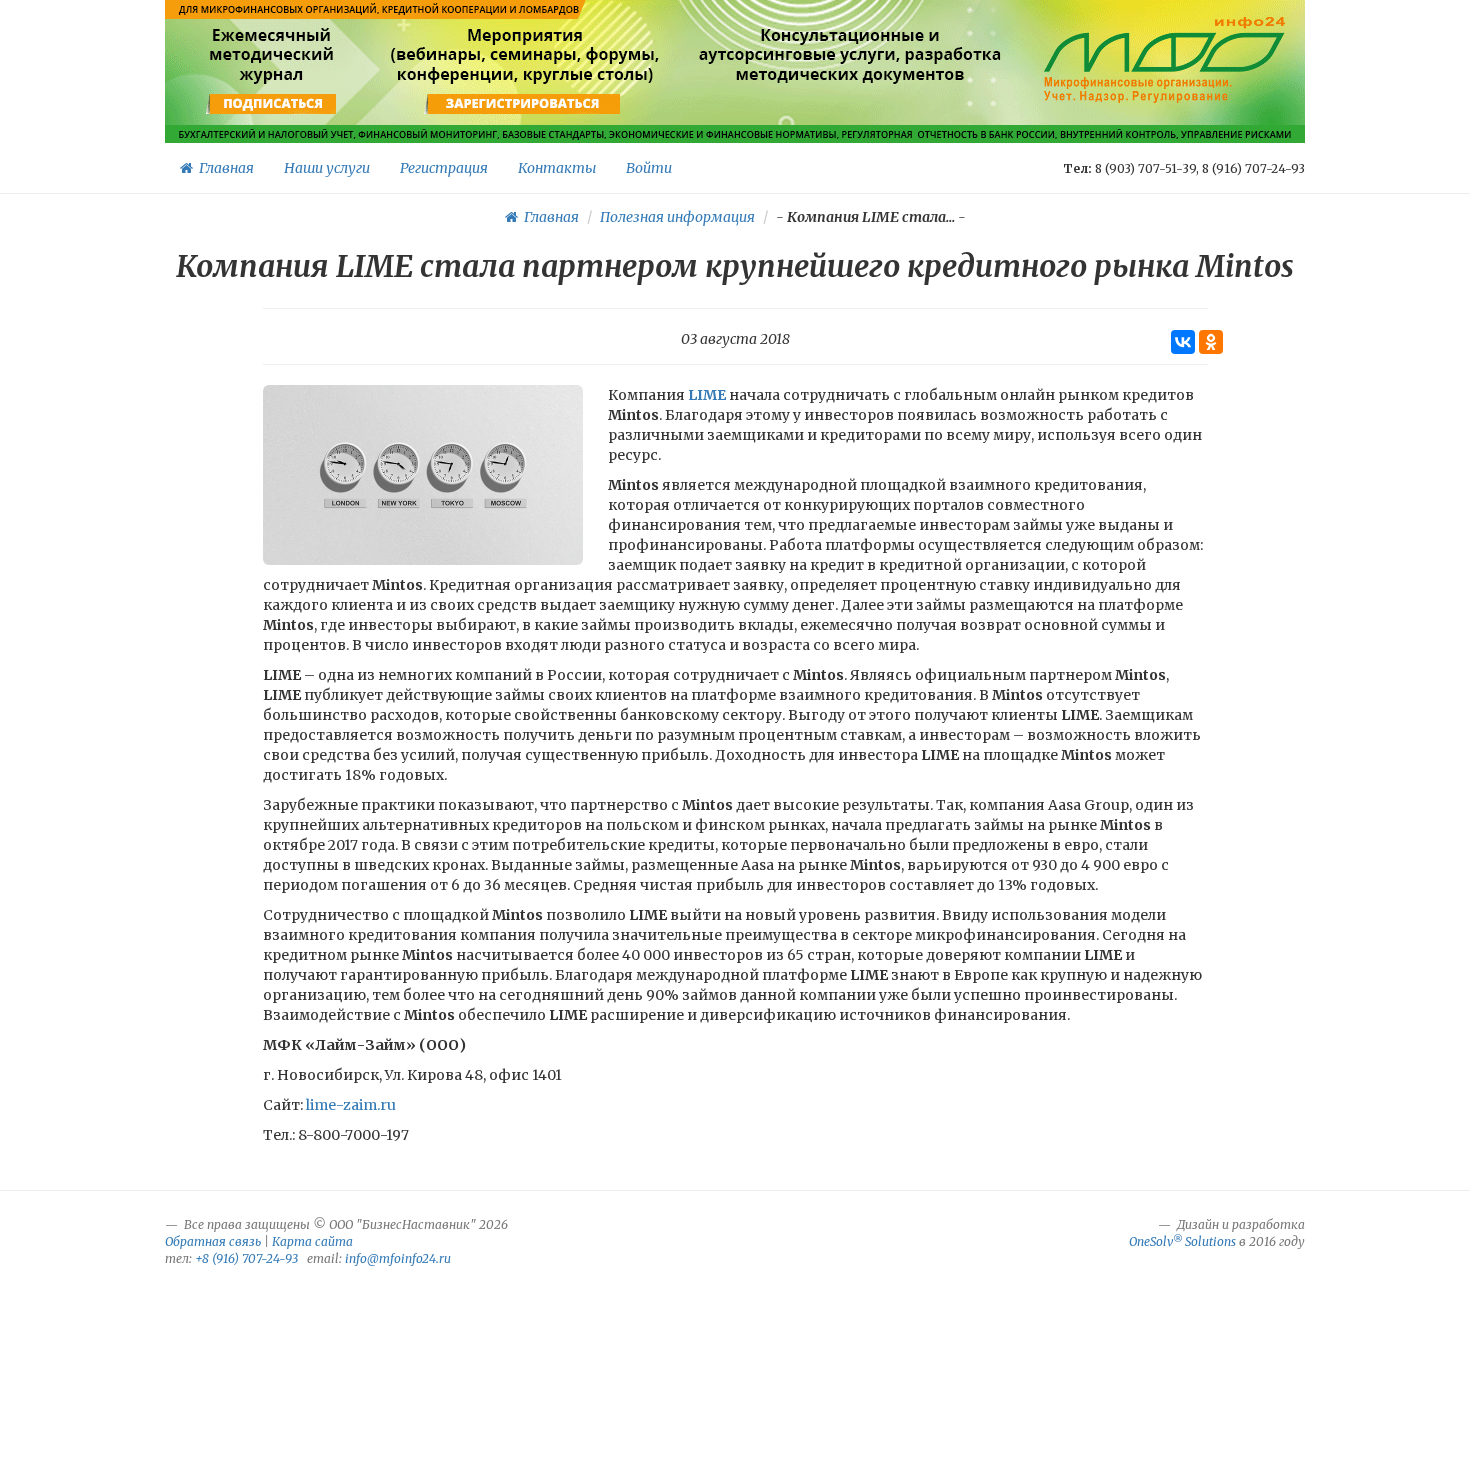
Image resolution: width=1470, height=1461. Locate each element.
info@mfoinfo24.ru (398, 1258)
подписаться (273, 104)
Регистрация (444, 168)
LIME (707, 395)
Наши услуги (327, 168)
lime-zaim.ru (351, 1105)
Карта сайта (312, 1241)
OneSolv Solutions (1182, 1241)
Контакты (557, 168)
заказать (850, 104)
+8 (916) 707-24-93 (246, 1258)
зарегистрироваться (522, 104)
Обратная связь (213, 1241)
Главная (223, 168)
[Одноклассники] (1211, 342)
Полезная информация (677, 217)
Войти (649, 168)
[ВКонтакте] (1183, 342)
